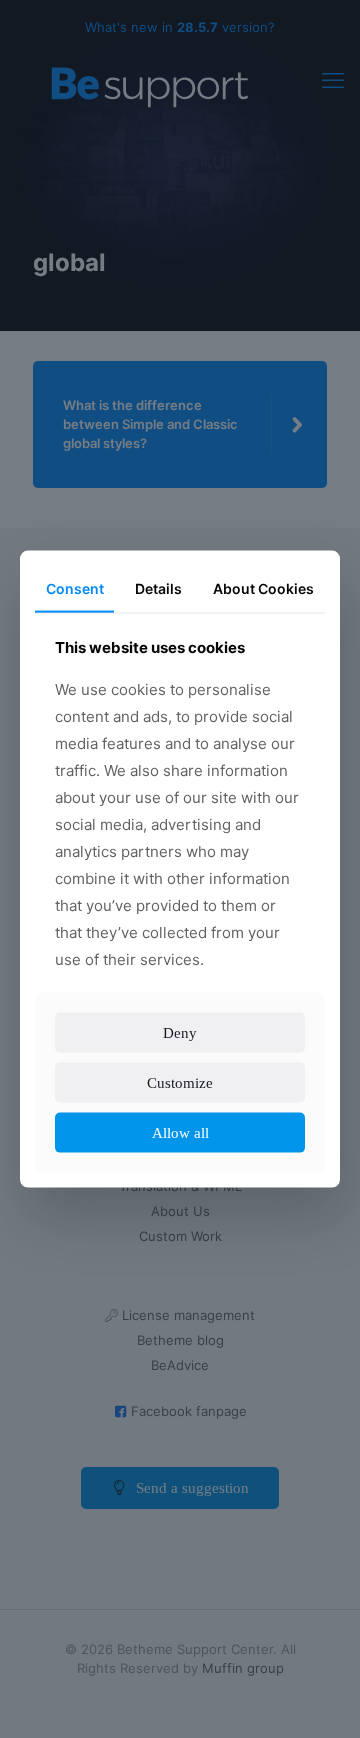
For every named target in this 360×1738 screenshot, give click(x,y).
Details (157, 575)
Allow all (180, 1145)
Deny (180, 1045)
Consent (74, 575)
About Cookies (263, 575)
